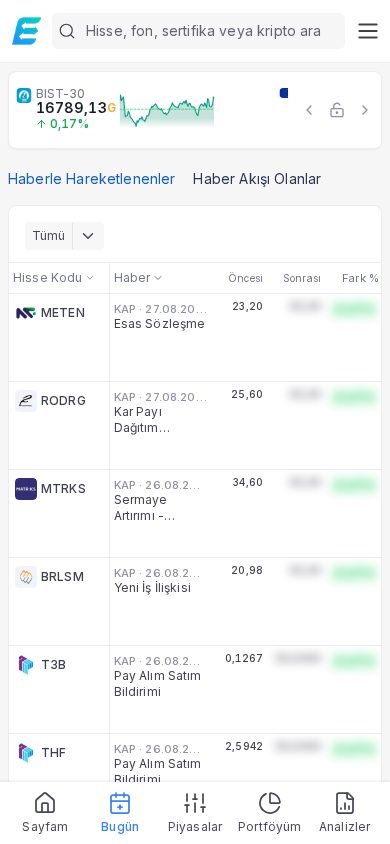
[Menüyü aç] (367, 31)
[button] (198, 31)
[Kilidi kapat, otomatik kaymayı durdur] (337, 110)
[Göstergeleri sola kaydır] (309, 110)
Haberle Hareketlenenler (91, 178)
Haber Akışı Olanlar (257, 178)
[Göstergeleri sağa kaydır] (365, 110)
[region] (195, 110)
